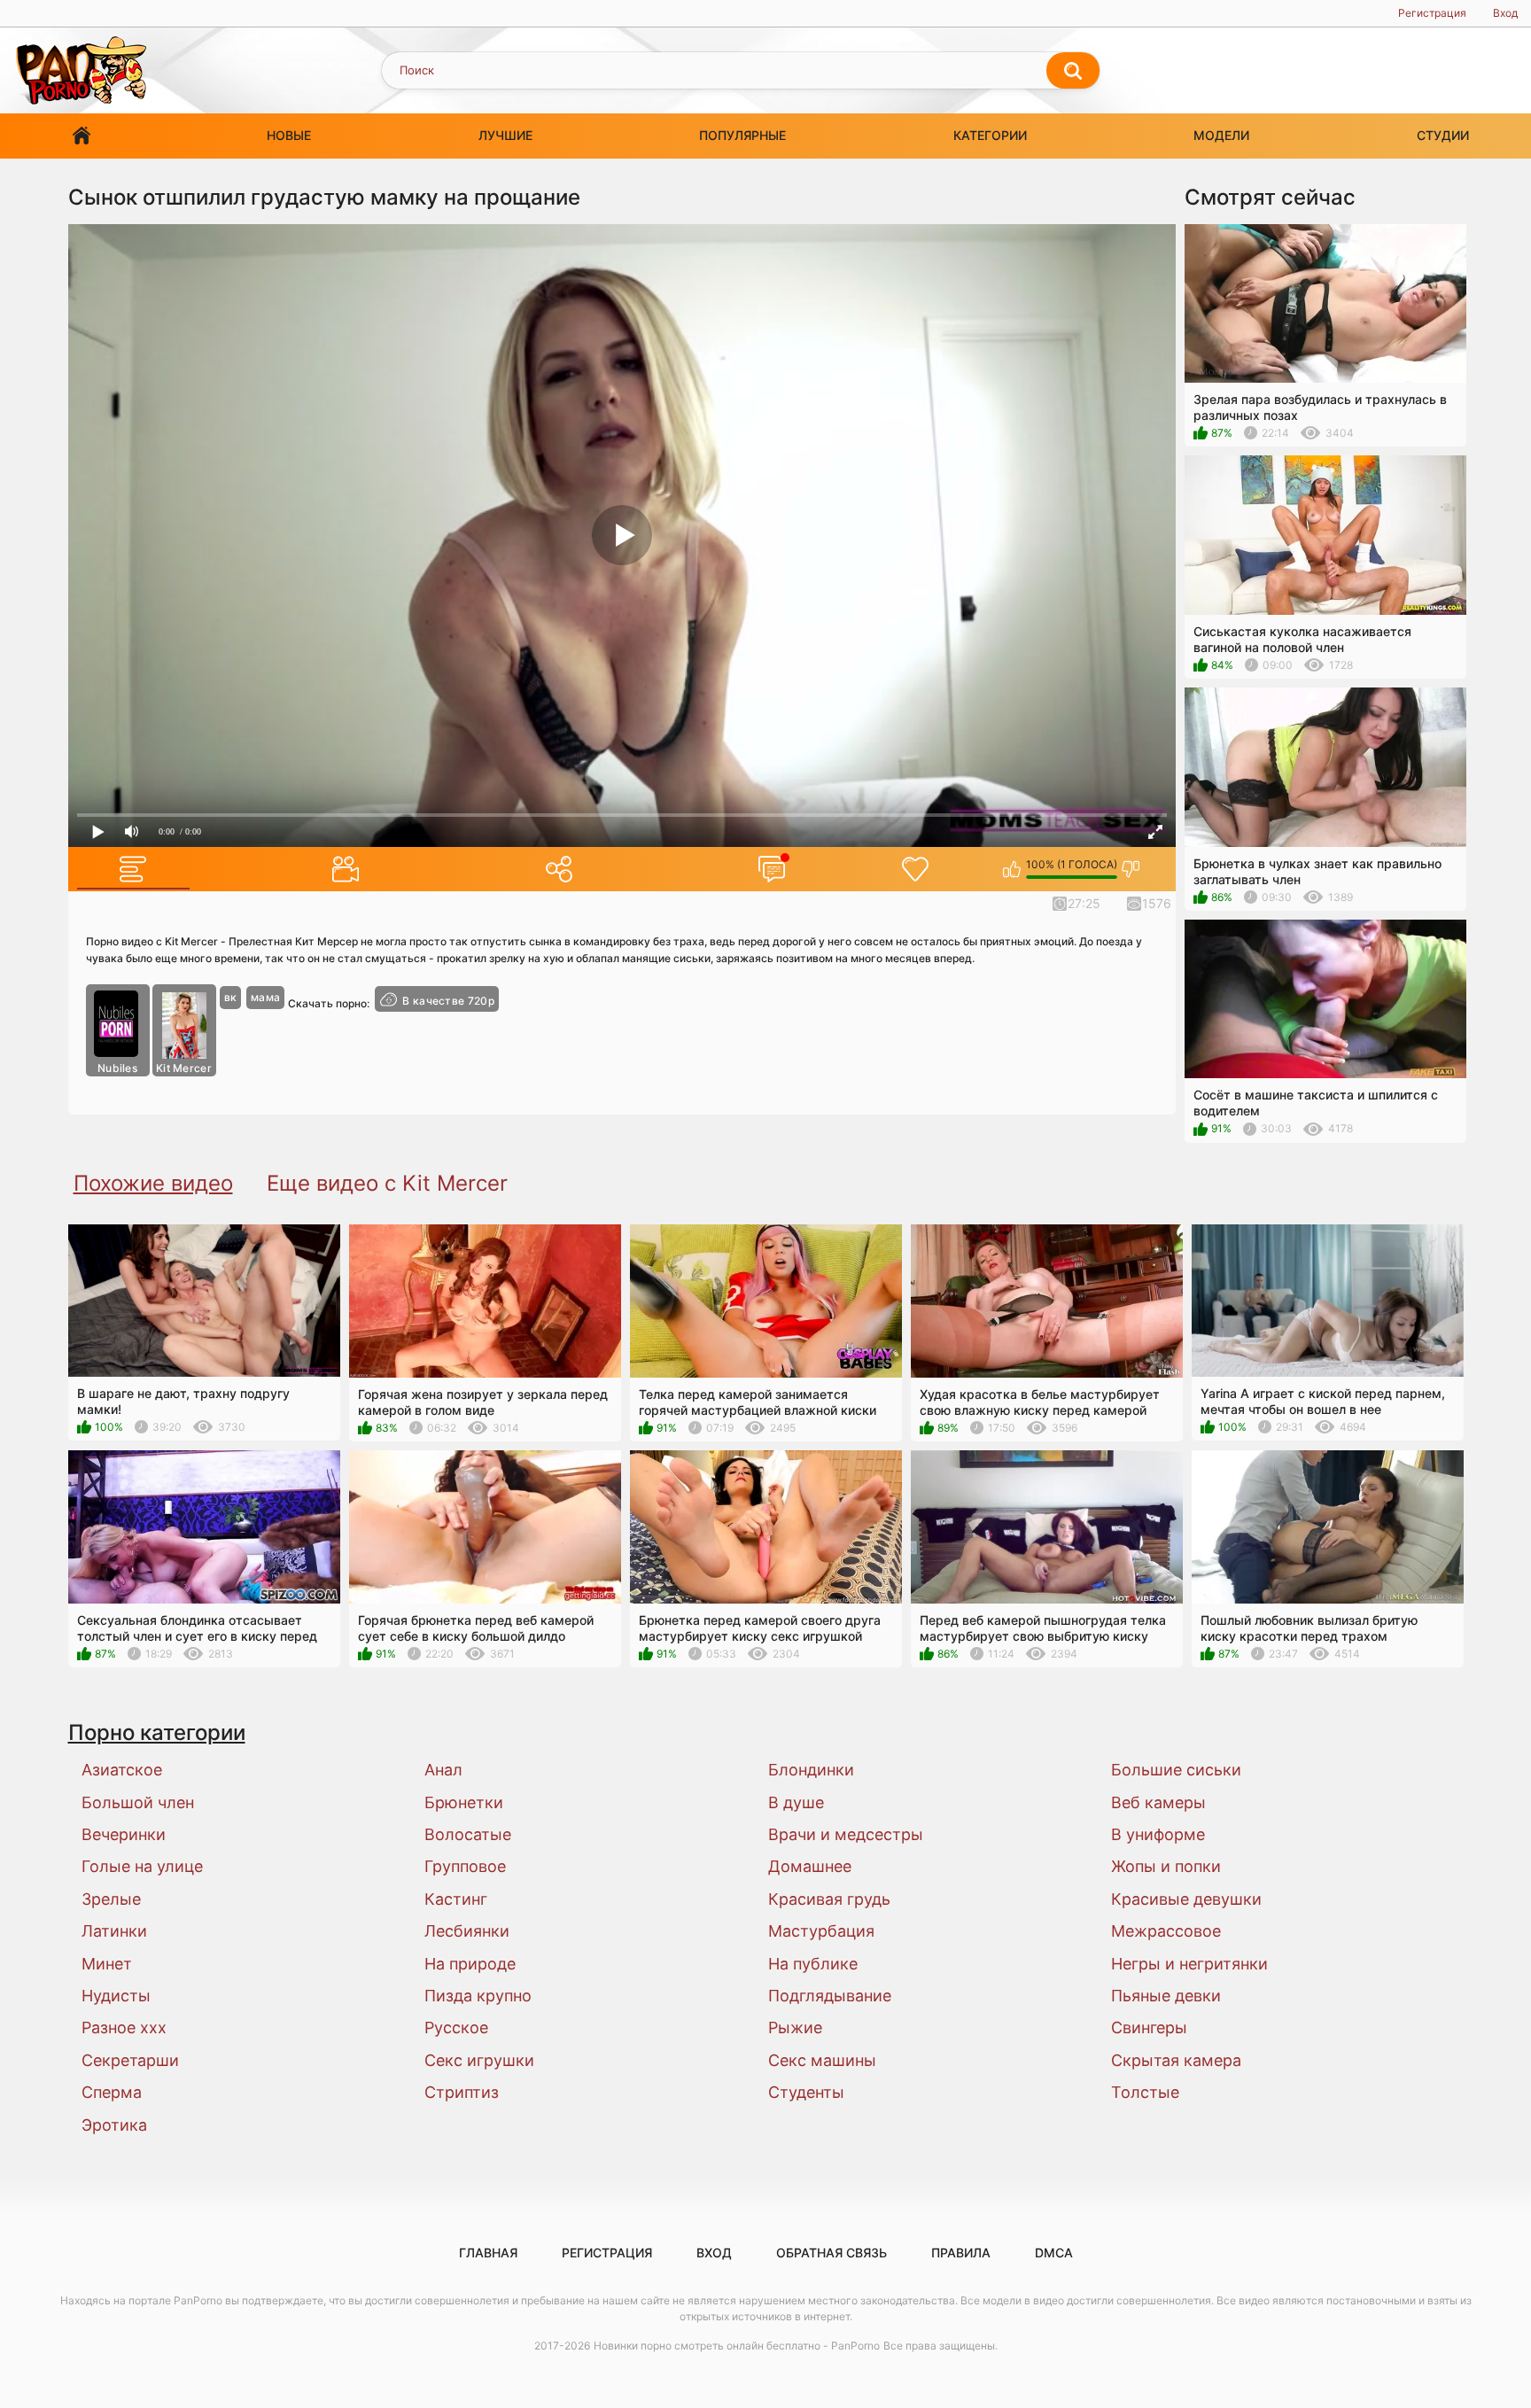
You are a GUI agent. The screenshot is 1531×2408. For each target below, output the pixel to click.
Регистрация (1432, 13)
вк (231, 997)
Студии (1443, 135)
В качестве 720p (448, 1001)
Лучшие (505, 135)
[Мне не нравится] (1131, 869)
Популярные (742, 135)
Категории (990, 135)
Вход (1505, 13)
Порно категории (157, 1732)
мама (265, 997)
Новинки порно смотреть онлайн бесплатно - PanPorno (737, 2346)
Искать (1073, 71)
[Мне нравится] (1012, 869)
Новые (289, 135)
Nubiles (117, 1068)
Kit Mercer (184, 1068)
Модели (1221, 135)
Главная (82, 136)
